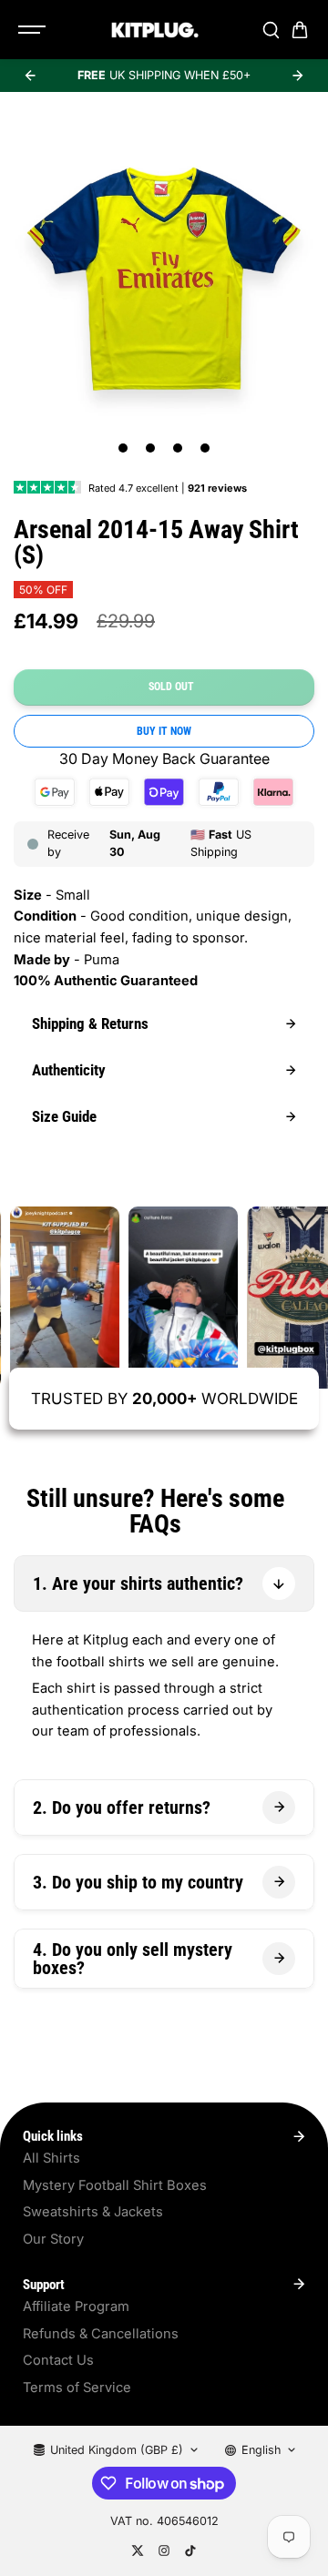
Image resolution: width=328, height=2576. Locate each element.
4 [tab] (205, 448)
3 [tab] (178, 448)
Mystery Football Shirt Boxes (115, 2185)
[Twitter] (138, 2551)
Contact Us (58, 2360)
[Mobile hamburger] (34, 30)
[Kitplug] (155, 30)
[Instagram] (164, 2551)
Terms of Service (77, 2388)
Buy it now (164, 731)
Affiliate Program (76, 2306)
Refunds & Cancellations (101, 2334)
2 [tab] (151, 448)
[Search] (271, 30)
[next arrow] (298, 76)
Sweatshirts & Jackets (93, 2212)
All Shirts (51, 2158)
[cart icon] (300, 30)
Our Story (53, 2239)
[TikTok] (190, 2551)
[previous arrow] (30, 76)
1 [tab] (123, 448)
